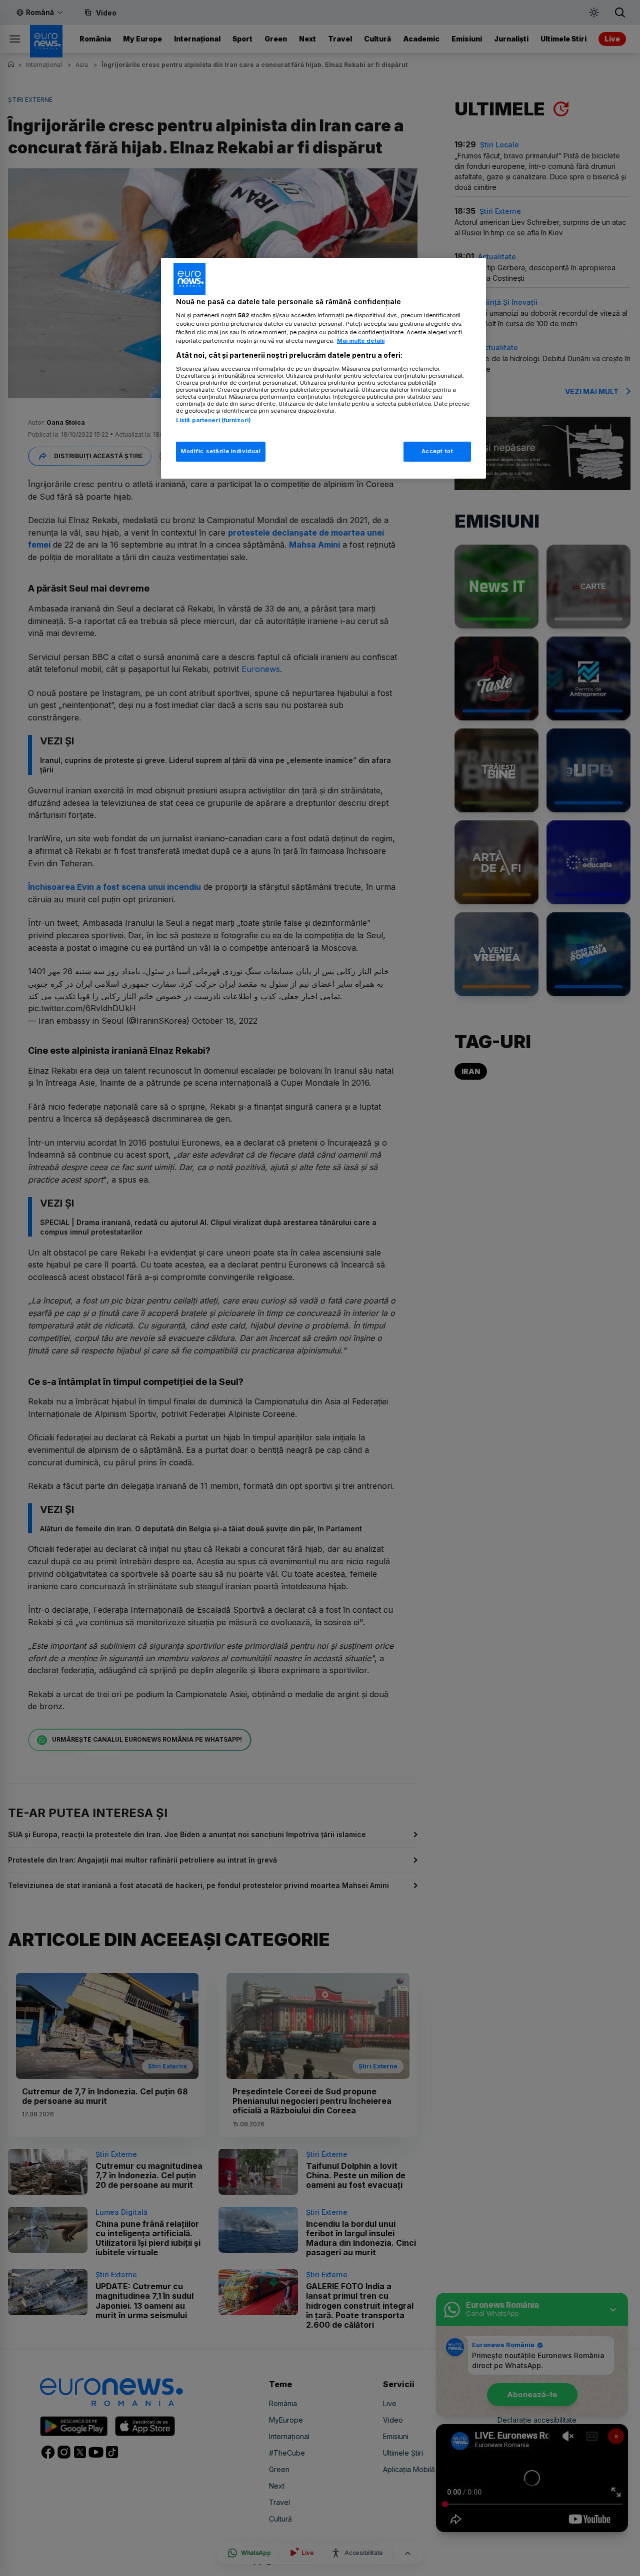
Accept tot (437, 451)
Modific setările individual (221, 451)
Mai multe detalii (361, 341)
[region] (323, 368)
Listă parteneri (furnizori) (213, 420)
